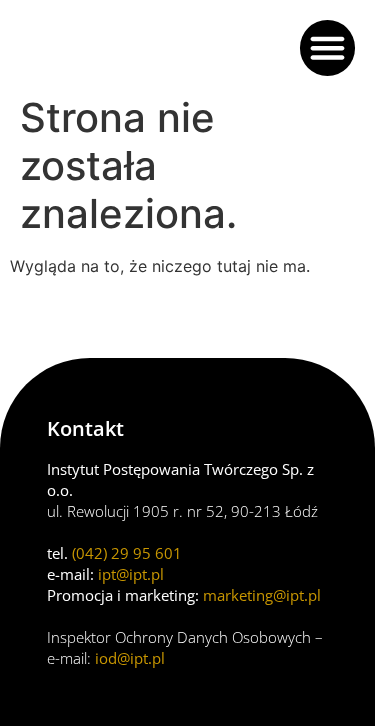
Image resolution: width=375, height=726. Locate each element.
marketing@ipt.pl (262, 595)
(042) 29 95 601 (127, 553)
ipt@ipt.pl (131, 574)
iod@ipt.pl (130, 658)
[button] (328, 48)
